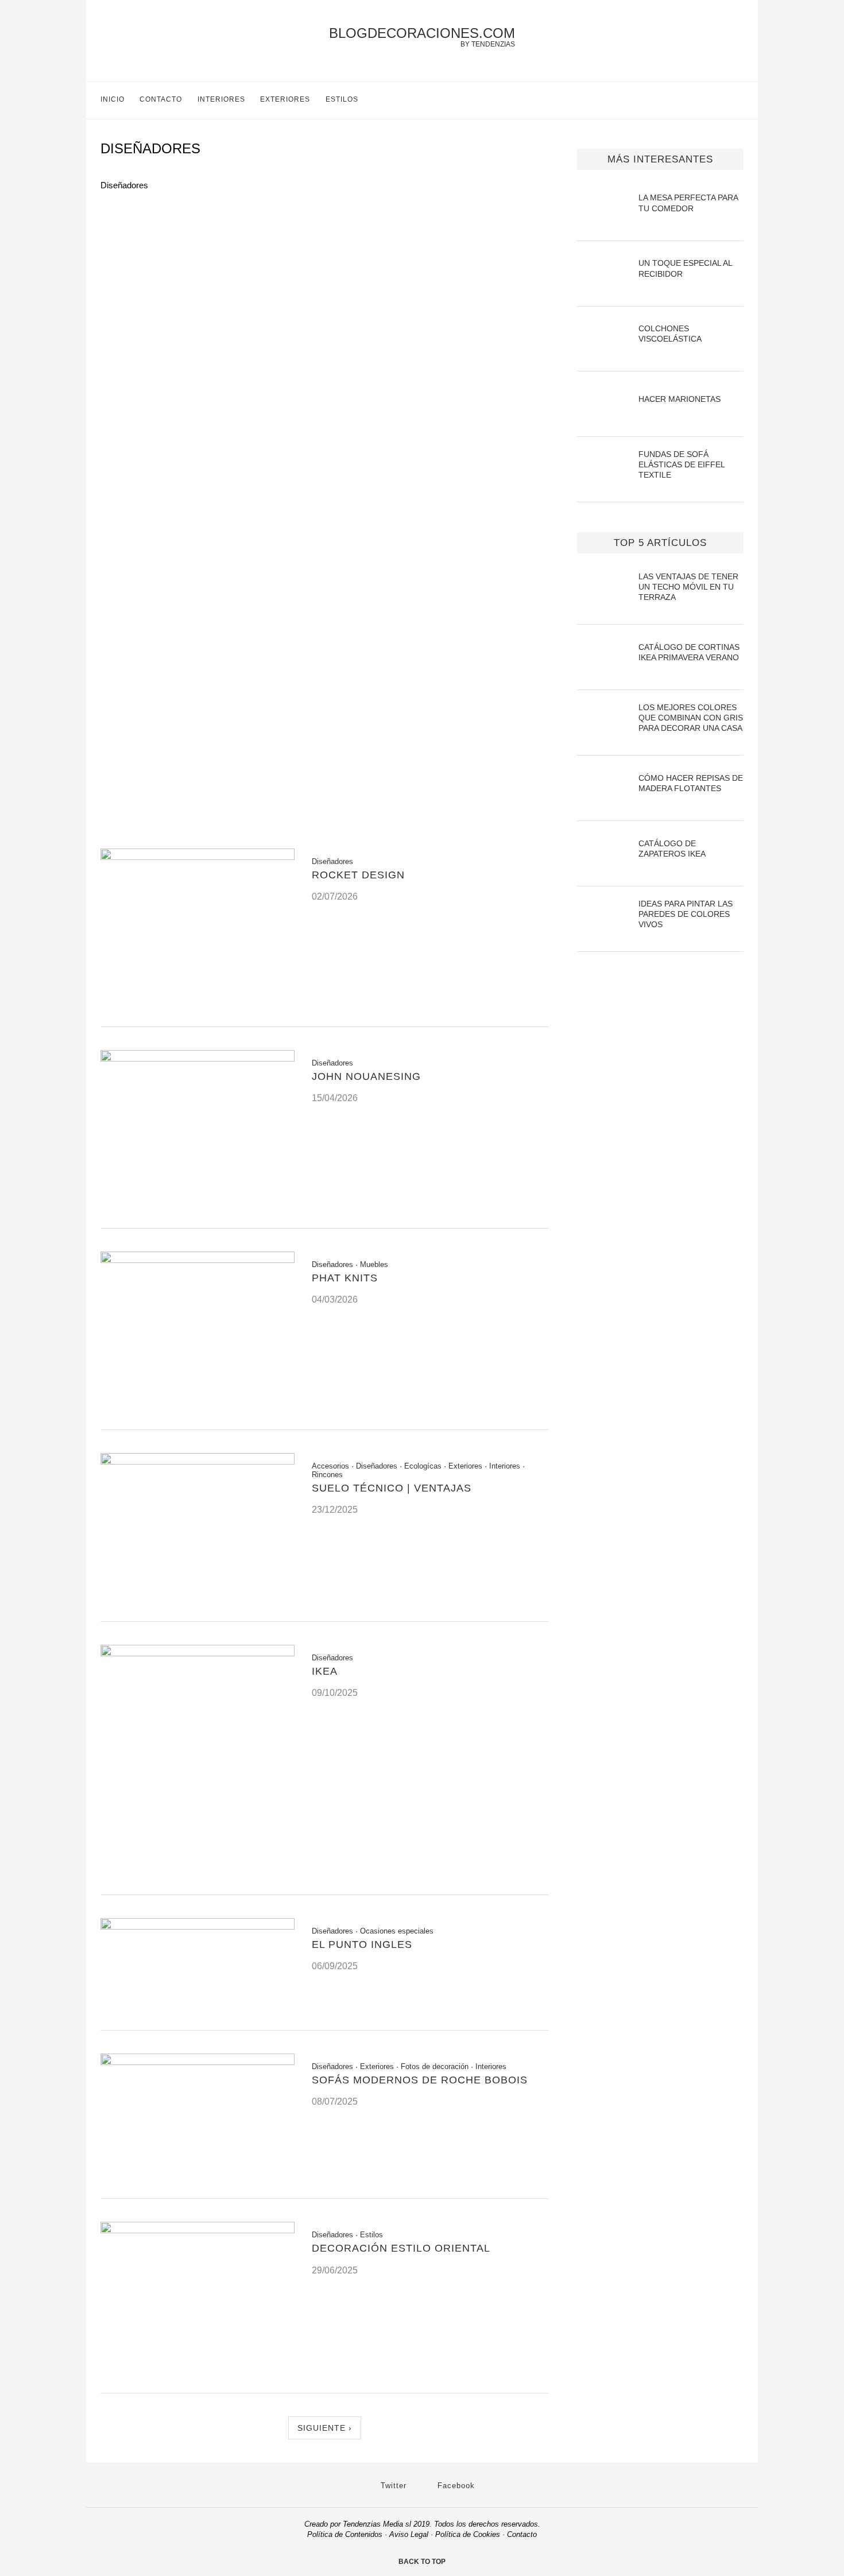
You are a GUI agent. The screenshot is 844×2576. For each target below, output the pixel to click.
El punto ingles (362, 1944)
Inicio (113, 99)
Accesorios (330, 1466)
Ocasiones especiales (397, 1931)
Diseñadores (332, 861)
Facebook (455, 2486)
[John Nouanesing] (198, 1058)
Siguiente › (325, 2428)
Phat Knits (345, 1278)
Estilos (342, 99)
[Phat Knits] (198, 1260)
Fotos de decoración (435, 2066)
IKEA (325, 1671)
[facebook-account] (739, 100)
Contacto (161, 99)
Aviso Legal (409, 2534)
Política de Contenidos (345, 2534)
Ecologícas (423, 1466)
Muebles (374, 1264)
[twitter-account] (715, 100)
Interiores (221, 99)
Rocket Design (358, 875)
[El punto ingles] (198, 1926)
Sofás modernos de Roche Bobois (420, 2080)
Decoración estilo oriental (401, 2248)
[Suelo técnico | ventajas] (198, 1461)
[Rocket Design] (198, 857)
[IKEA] (198, 1653)
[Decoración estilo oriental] (198, 2230)
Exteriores (285, 99)
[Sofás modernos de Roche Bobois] (198, 2062)
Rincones (327, 1475)
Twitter (392, 2486)
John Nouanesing (366, 1076)
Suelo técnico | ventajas (392, 1488)
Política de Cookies (468, 2534)
